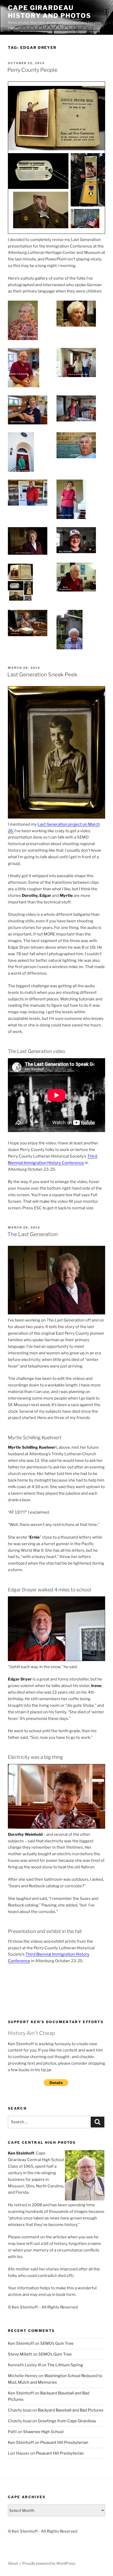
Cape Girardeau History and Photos (50, 12)
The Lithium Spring (65, 2365)
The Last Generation (33, 1234)
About (13, 2563)
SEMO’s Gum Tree (57, 2343)
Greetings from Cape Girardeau (67, 2421)
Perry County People (32, 70)
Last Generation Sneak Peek (42, 675)
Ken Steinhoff (21, 2343)
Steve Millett (20, 2354)
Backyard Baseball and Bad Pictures (71, 2410)
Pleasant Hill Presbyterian (64, 2443)
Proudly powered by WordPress (49, 2563)
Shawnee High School (43, 2432)
